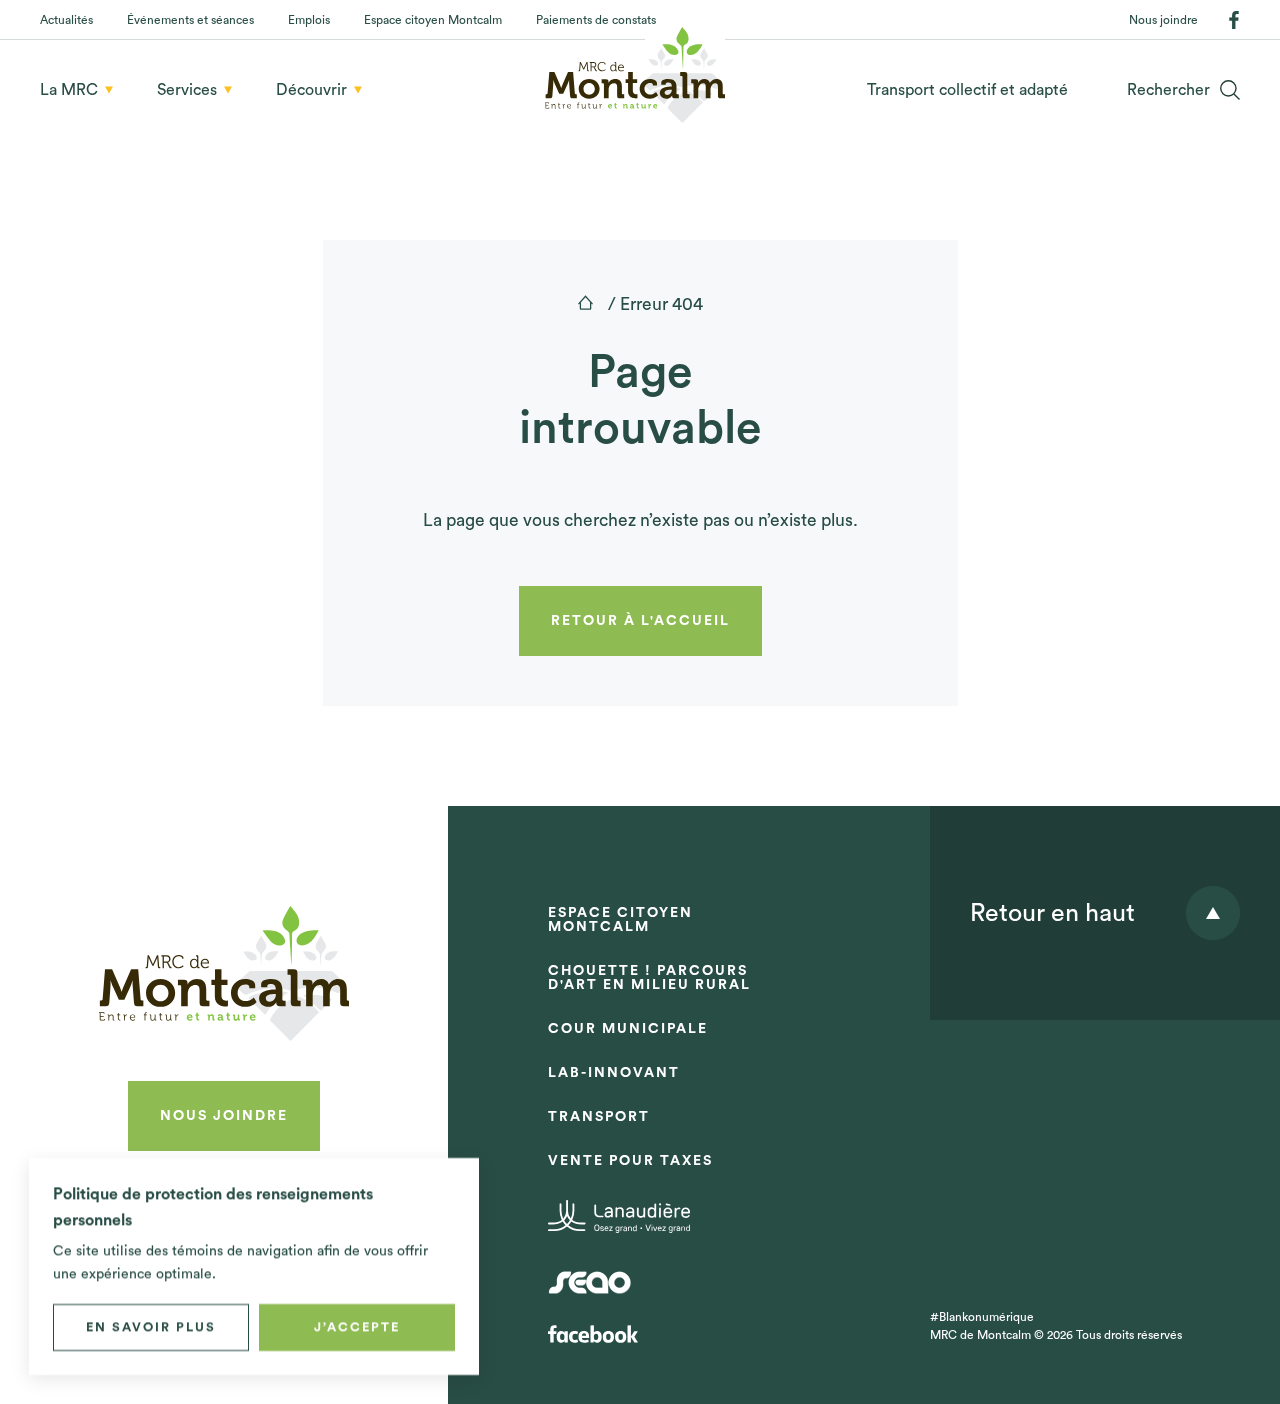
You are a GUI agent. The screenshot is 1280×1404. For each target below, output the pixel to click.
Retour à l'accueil (640, 621)
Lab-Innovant (614, 1073)
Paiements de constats (596, 20)
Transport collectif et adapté (967, 90)
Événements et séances (190, 20)
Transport (599, 1117)
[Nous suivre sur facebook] (1234, 20)
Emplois (309, 20)
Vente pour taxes (630, 1161)
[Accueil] (585, 302)
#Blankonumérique (982, 1317)
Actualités (66, 20)
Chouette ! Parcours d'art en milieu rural (649, 978)
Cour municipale (628, 1029)
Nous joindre (1163, 20)
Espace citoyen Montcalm (433, 20)
